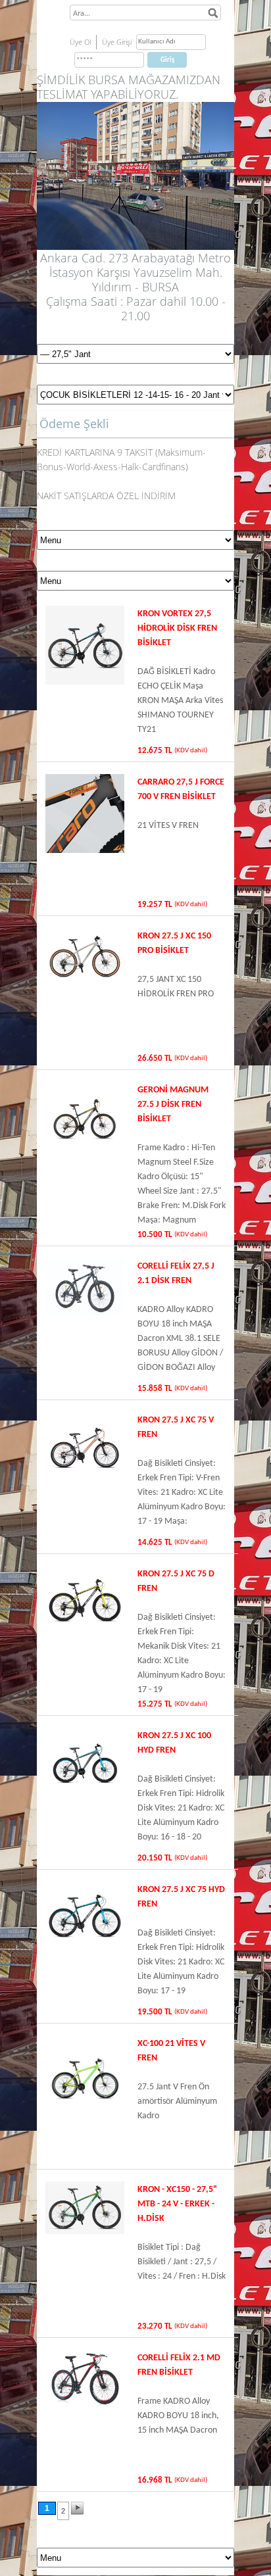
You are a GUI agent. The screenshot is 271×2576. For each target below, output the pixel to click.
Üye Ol (80, 42)
